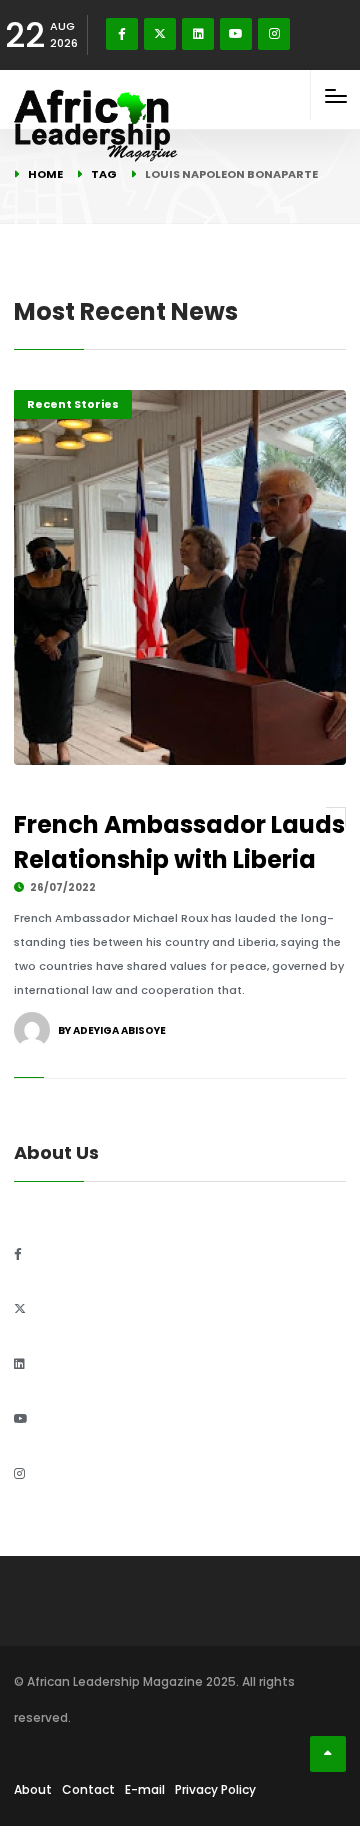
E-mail (145, 1789)
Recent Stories (73, 404)
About (33, 1789)
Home (45, 174)
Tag (104, 174)
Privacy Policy (215, 1789)
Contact (88, 1789)
